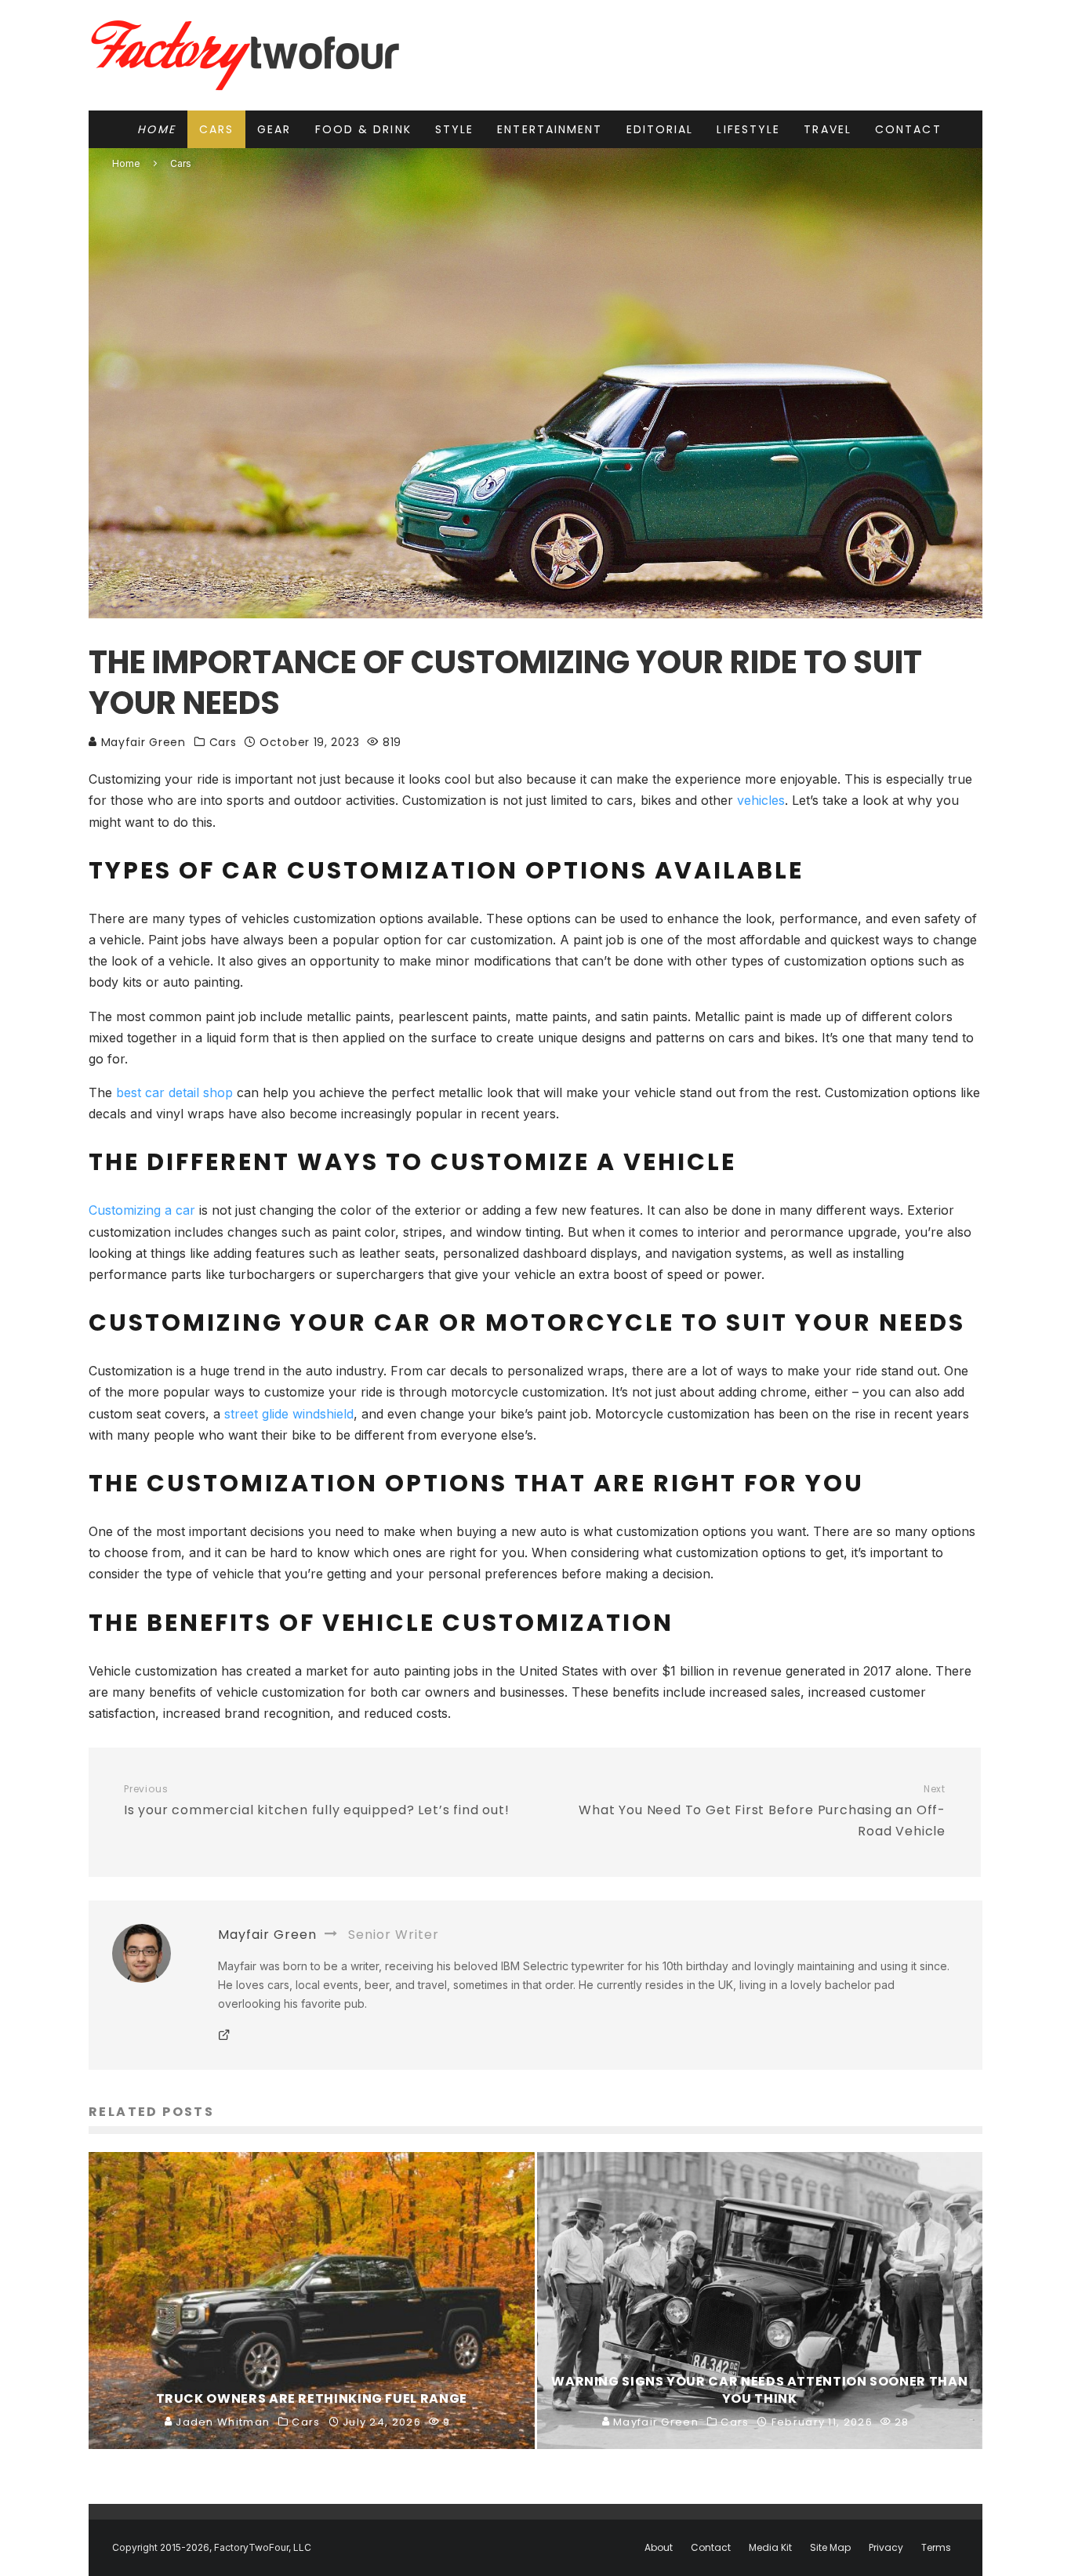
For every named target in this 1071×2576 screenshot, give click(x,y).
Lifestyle (748, 129)
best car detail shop (174, 1092)
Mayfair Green (142, 742)
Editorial (660, 129)
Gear (274, 129)
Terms (936, 2548)
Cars (216, 129)
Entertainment (550, 129)
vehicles (761, 800)
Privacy (886, 2548)
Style (455, 129)
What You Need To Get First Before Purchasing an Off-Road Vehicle (762, 1812)
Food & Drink (363, 129)
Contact (908, 129)
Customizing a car (142, 1210)
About (659, 2548)
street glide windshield (289, 1414)
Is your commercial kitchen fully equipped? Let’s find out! (316, 1801)
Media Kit (770, 2548)
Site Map (830, 2548)
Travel (828, 129)
